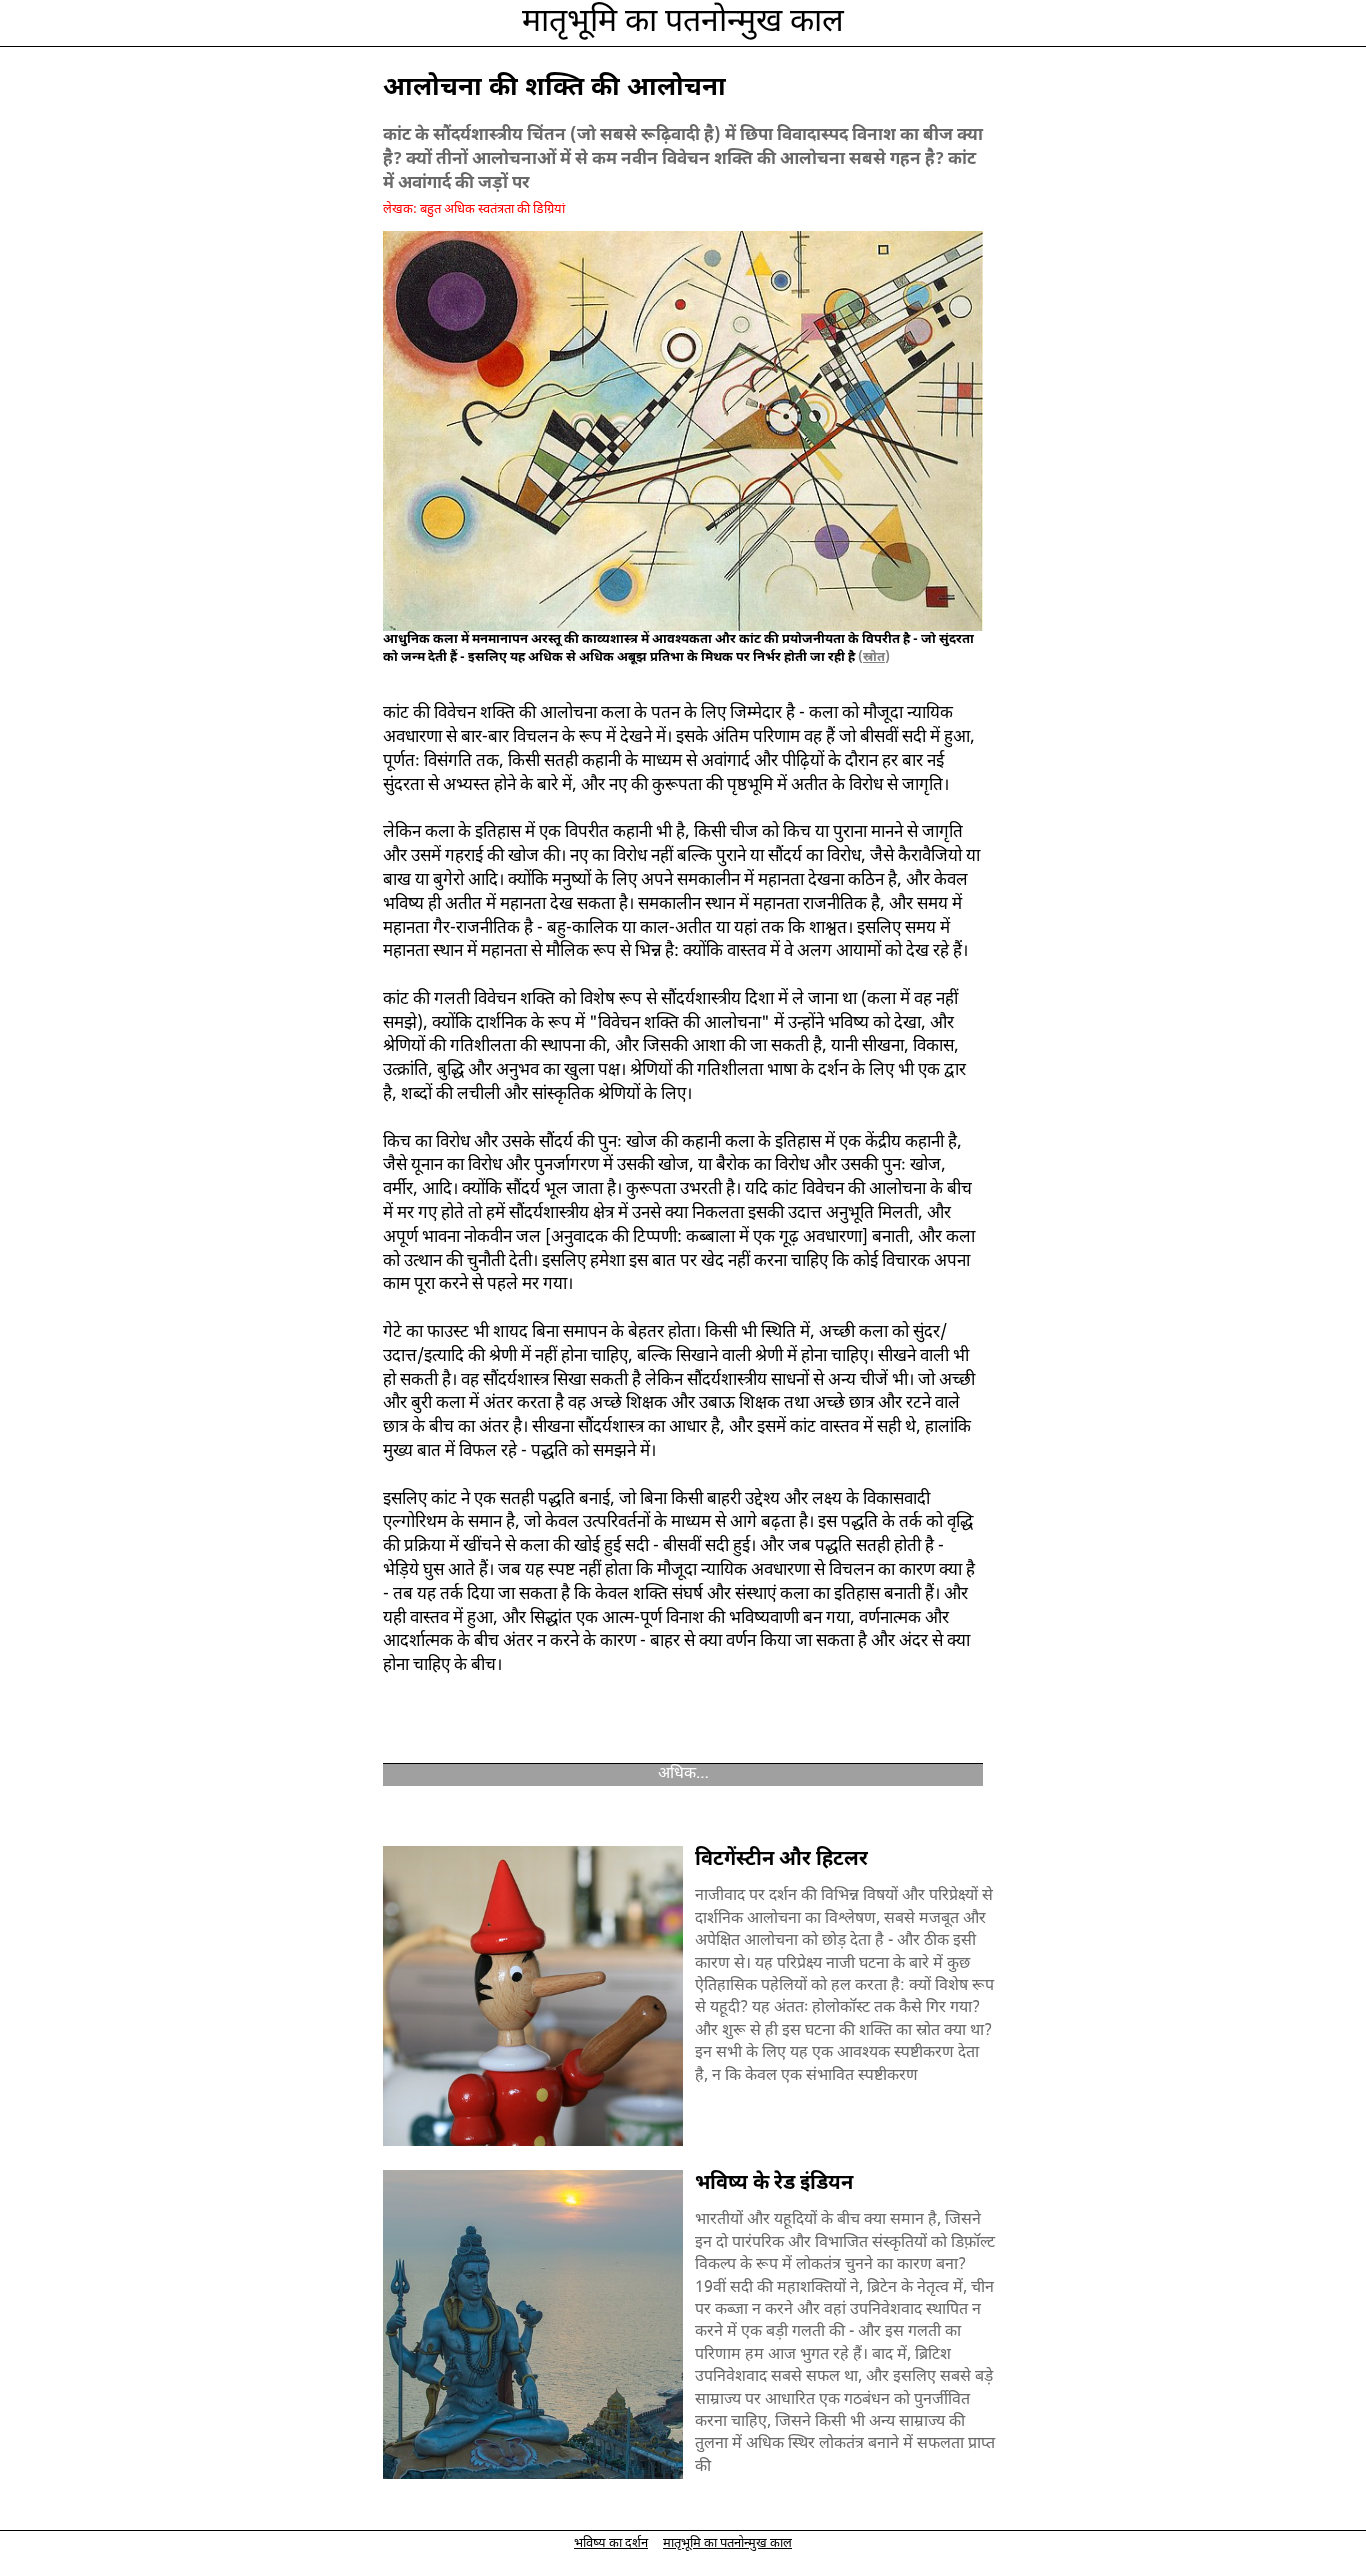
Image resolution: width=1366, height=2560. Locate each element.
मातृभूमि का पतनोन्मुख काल (683, 23)
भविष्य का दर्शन (611, 2543)
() (872, 657)
